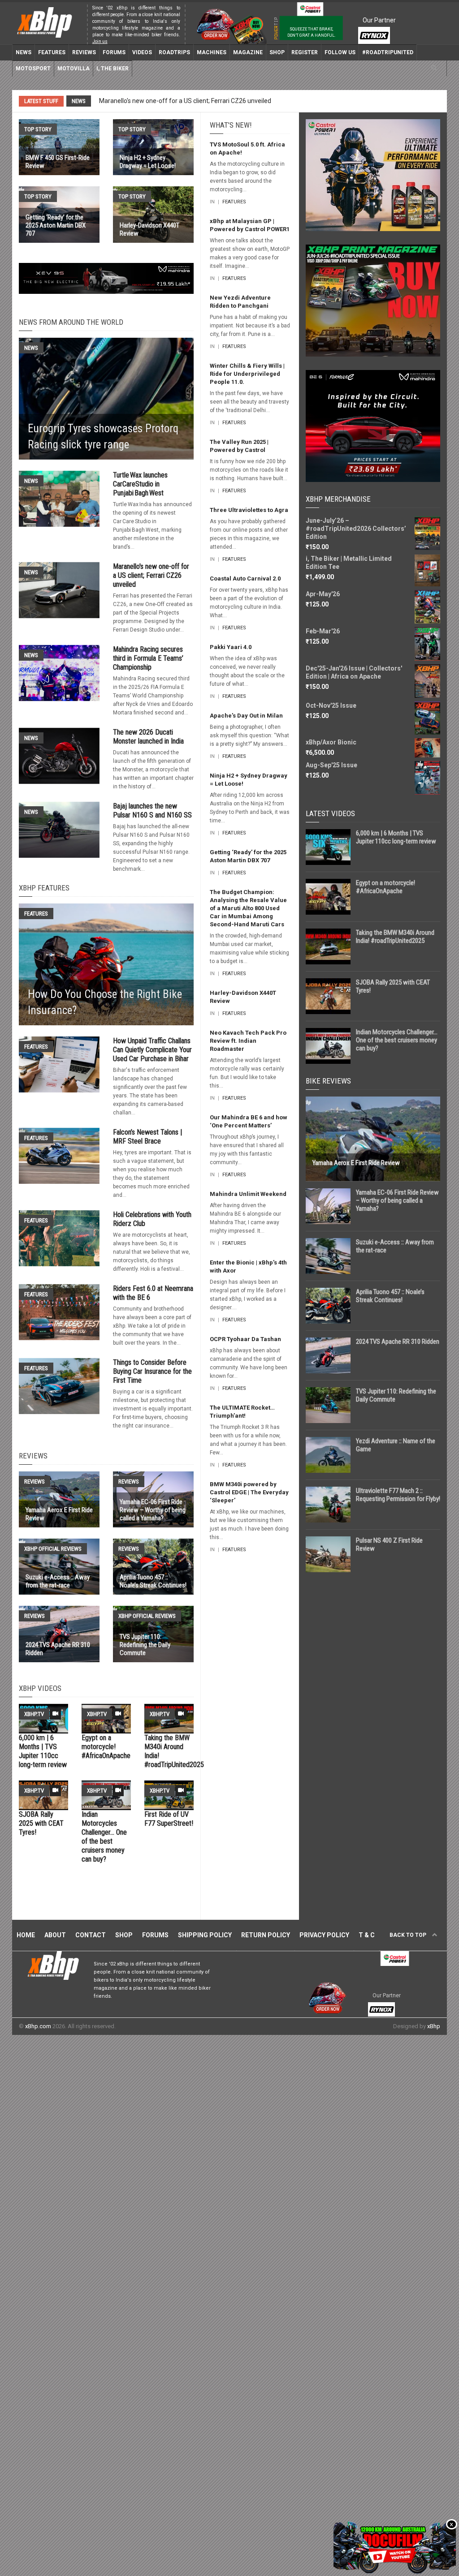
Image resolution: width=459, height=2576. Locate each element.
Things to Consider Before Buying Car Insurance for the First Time (152, 1371)
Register (305, 52)
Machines (212, 52)
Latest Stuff (41, 101)
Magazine (248, 52)
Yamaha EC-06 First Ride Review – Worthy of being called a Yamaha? (397, 1200)
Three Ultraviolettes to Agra (249, 510)
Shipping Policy (205, 1935)
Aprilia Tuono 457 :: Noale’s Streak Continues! (390, 1296)
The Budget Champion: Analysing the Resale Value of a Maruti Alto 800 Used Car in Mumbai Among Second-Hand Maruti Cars (248, 908)
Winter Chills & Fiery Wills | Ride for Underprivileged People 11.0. (247, 374)
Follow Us (340, 52)
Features (52, 52)
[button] (434, 68)
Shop (277, 52)
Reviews (84, 52)
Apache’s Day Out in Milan (246, 716)
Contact (91, 1935)
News (24, 52)
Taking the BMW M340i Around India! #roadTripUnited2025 (395, 937)
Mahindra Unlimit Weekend (248, 1194)
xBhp (434, 2026)
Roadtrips (174, 52)
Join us (100, 41)
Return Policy (266, 1935)
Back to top (409, 1935)
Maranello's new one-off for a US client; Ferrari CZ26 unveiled (151, 575)
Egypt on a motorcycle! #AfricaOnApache (106, 1747)
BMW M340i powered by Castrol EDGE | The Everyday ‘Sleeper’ (249, 1492)
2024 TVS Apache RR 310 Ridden (398, 1342)
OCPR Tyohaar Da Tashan (245, 1339)
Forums (114, 52)
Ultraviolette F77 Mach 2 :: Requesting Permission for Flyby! (398, 1495)
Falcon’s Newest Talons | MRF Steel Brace (147, 1137)
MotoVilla (74, 69)
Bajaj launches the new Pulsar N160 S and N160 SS (152, 811)
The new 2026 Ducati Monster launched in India (148, 737)
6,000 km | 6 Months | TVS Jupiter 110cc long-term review (43, 1751)
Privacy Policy (324, 1935)
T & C (367, 1935)
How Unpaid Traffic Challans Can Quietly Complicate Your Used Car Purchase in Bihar (152, 1050)
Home (26, 1935)
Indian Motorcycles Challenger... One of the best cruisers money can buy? (104, 1837)
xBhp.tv (34, 1714)
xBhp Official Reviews (53, 1549)
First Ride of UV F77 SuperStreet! (169, 1819)
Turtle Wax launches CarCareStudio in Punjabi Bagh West (140, 484)
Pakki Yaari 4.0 (231, 647)
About (55, 1935)
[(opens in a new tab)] (59, 499)
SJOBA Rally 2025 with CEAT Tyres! (41, 1823)
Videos (142, 52)
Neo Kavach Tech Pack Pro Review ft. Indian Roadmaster (248, 1041)
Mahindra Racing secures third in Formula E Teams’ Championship (192, 101)
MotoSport (33, 69)
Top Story (38, 129)
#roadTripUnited (388, 52)
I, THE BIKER (113, 69)
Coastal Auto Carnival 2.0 (245, 578)
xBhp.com (38, 2026)
